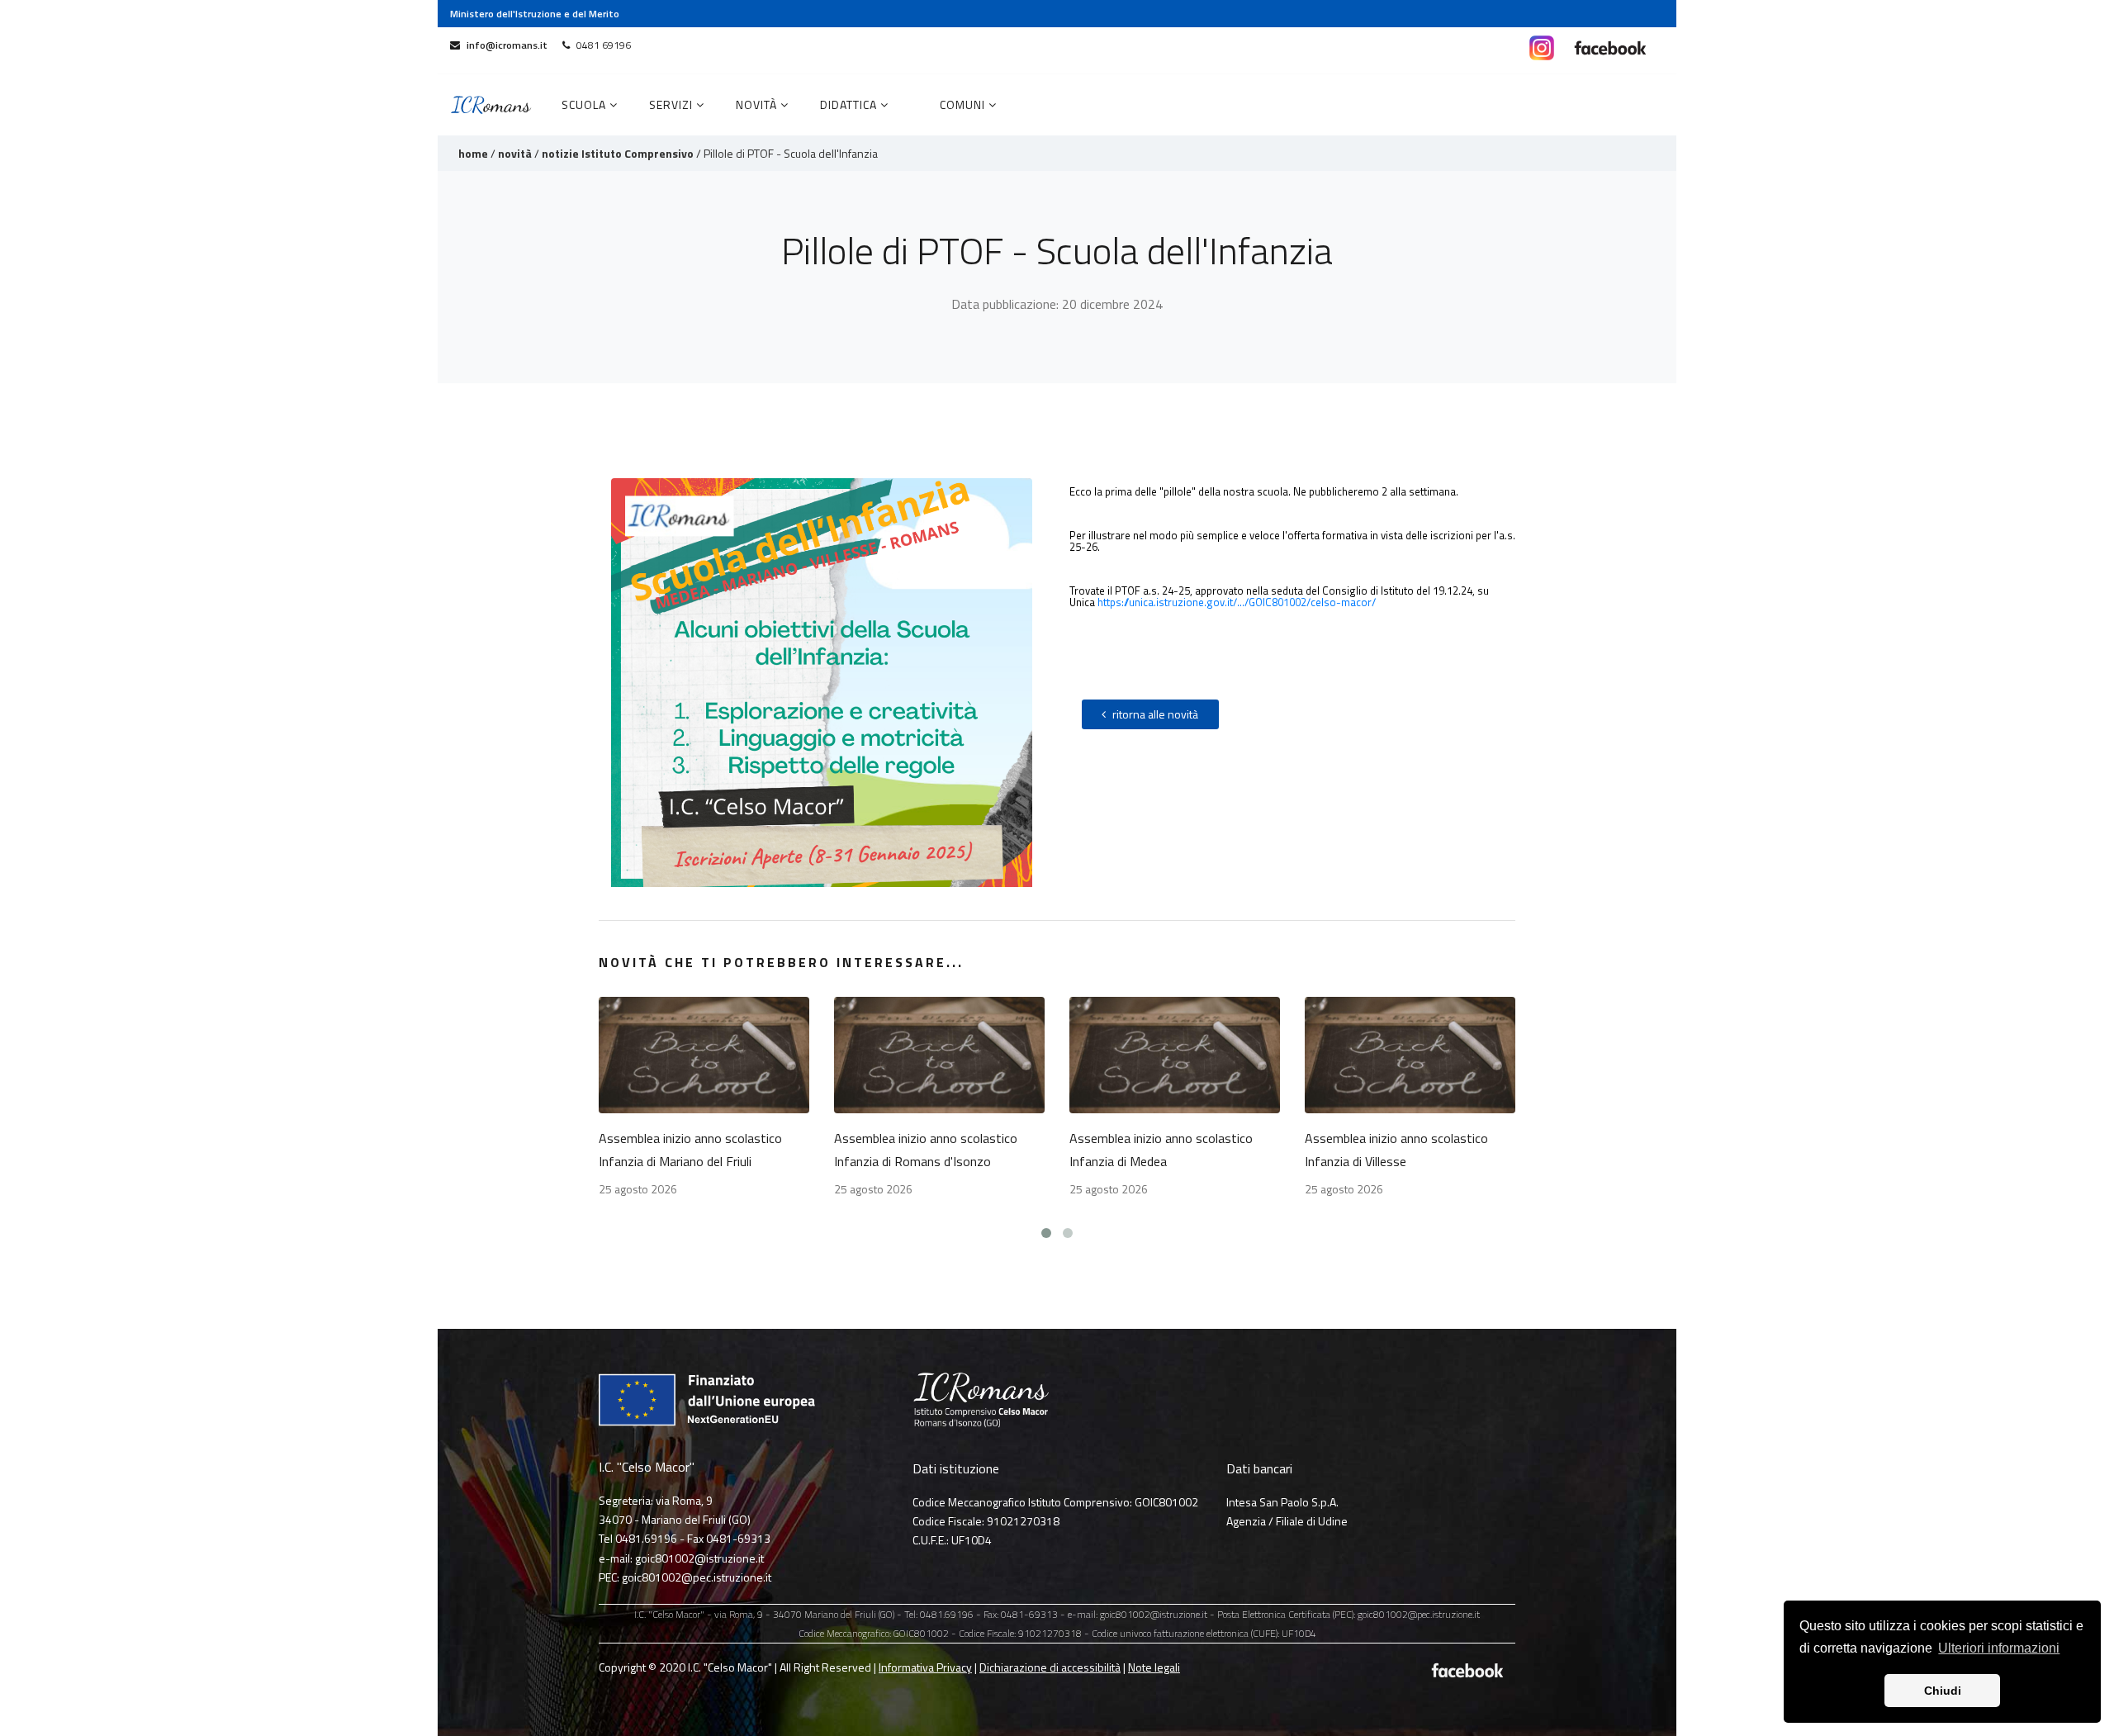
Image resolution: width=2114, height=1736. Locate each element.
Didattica (850, 104)
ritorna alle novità (1155, 714)
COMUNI (964, 104)
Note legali (1154, 1667)
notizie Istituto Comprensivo (618, 153)
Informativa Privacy (925, 1667)
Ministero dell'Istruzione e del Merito (535, 14)
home (473, 153)
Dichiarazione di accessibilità (1050, 1667)
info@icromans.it (507, 45)
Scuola (585, 104)
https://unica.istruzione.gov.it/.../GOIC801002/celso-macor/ (1237, 602)
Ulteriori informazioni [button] (1999, 1648)
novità (515, 153)
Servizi (673, 104)
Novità (758, 104)
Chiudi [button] (1943, 1691)
